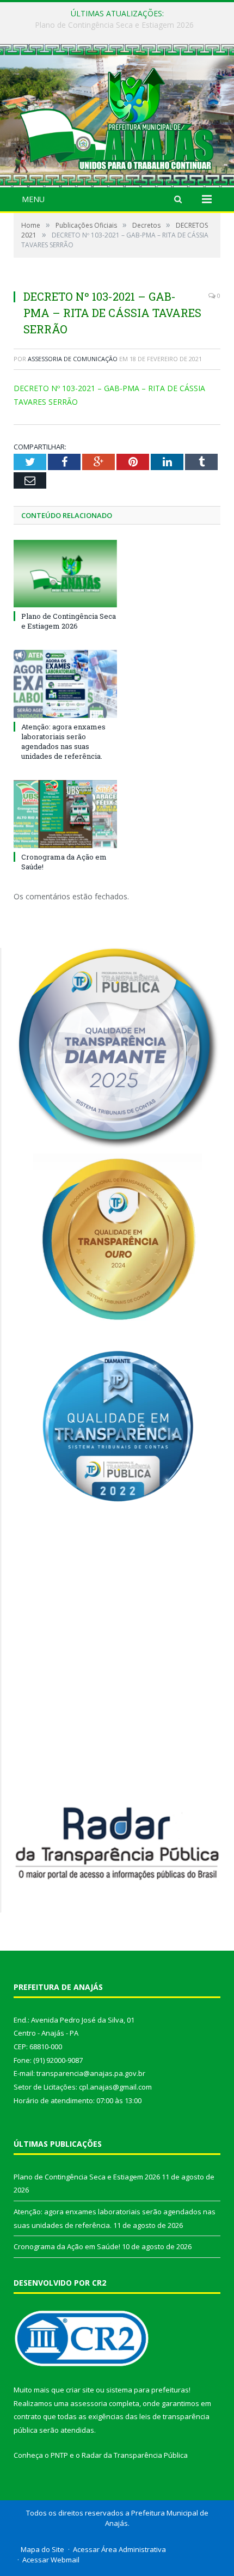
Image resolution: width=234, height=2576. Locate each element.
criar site (80, 2390)
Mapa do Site (42, 2549)
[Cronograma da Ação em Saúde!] (65, 814)
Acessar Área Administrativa (119, 2549)
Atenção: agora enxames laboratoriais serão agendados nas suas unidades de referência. (120, 25)
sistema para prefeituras (147, 2390)
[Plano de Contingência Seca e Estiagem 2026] (65, 574)
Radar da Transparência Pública (135, 2455)
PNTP (59, 2455)
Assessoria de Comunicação (73, 359)
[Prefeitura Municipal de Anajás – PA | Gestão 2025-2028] (117, 117)
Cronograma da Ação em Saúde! (67, 2246)
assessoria (89, 2403)
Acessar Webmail (51, 2560)
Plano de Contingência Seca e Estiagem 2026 (69, 621)
